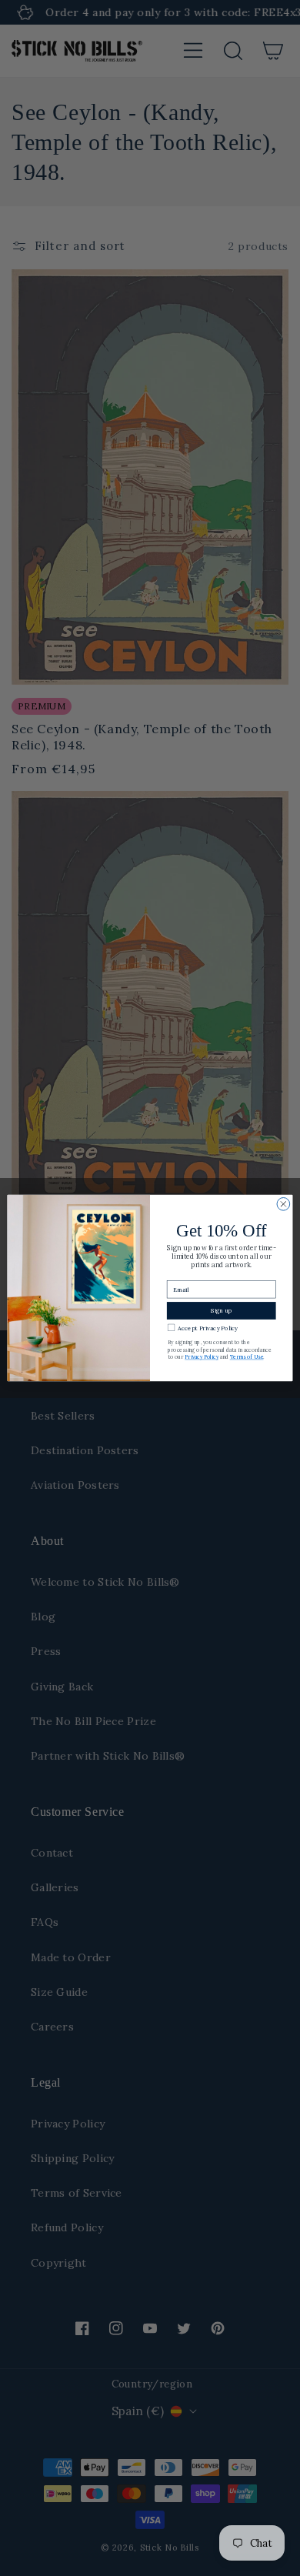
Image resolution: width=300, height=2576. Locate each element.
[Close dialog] (283, 1205)
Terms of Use (247, 1358)
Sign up (221, 1311)
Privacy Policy (202, 1358)
